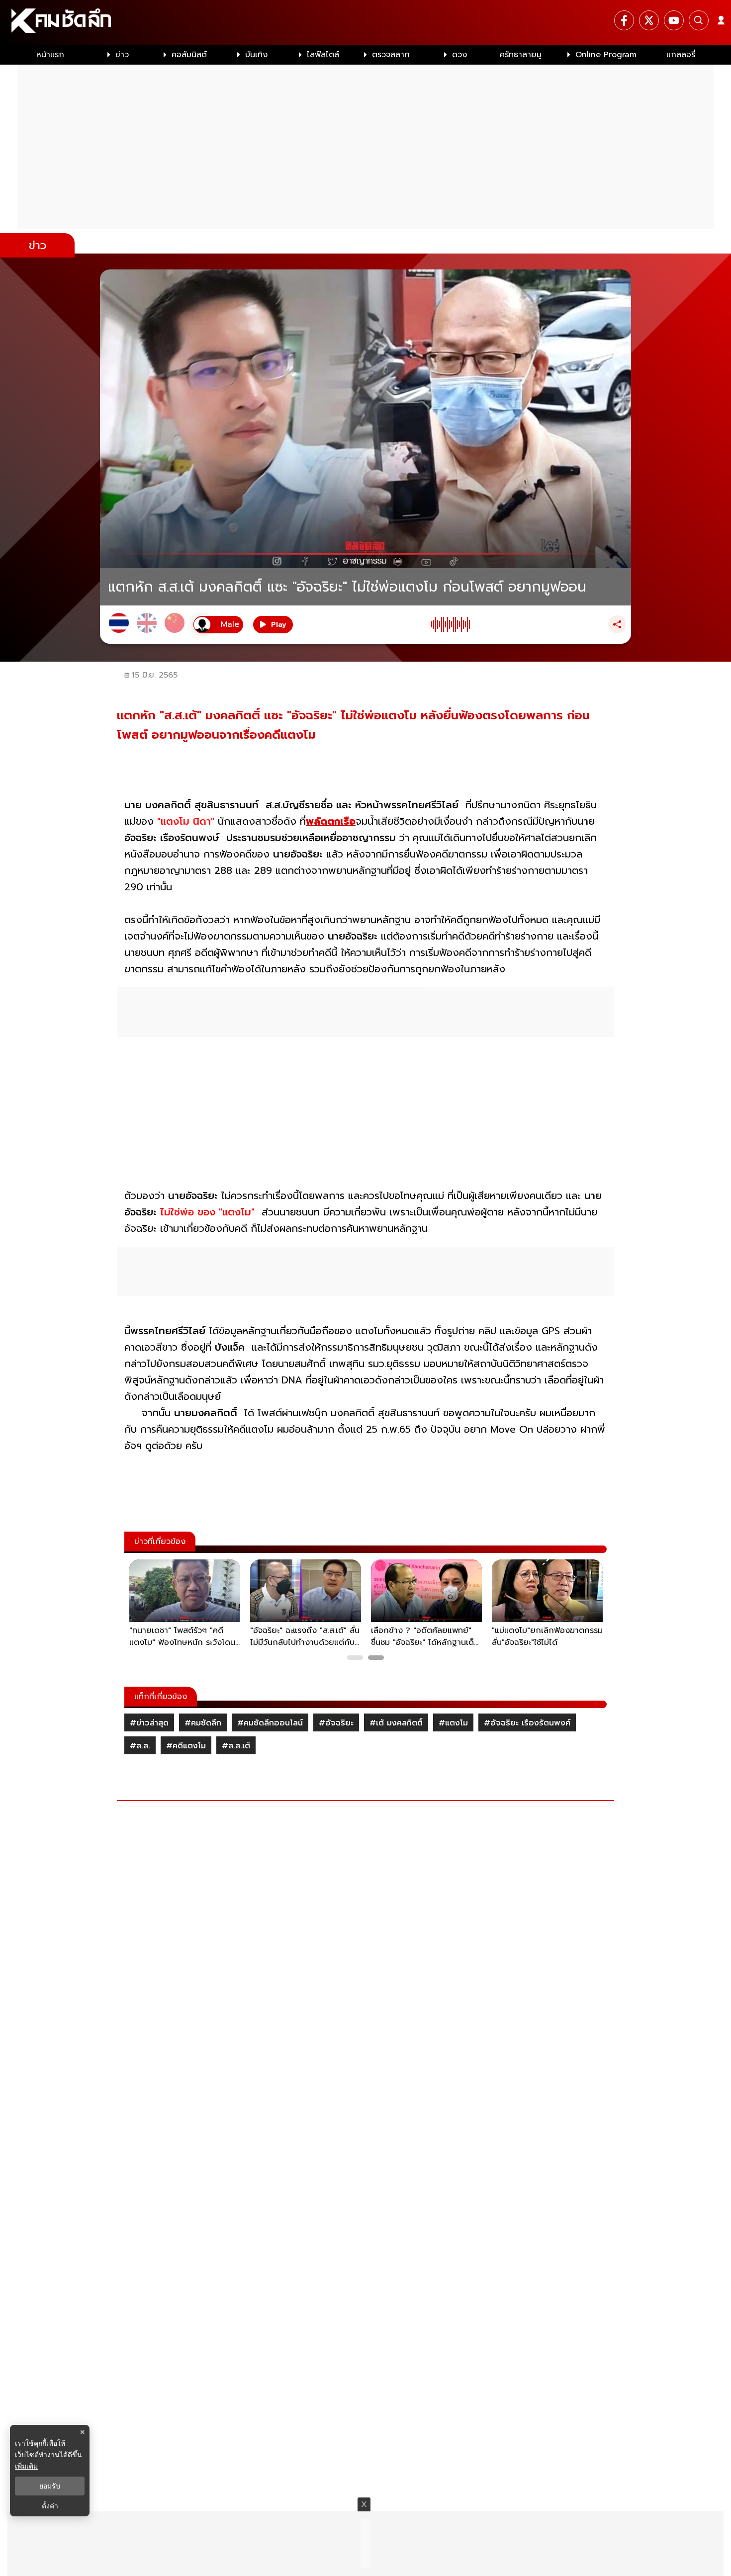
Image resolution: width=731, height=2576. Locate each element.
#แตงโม (453, 1723)
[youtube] (674, 20)
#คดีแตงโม (186, 1746)
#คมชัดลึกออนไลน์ (270, 1723)
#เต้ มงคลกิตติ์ (396, 1723)
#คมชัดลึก (203, 1723)
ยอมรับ (50, 2486)
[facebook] (624, 20)
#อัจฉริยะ (336, 1723)
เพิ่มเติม (26, 2466)
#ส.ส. (140, 1746)
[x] (649, 20)
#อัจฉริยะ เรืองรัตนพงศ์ (527, 1723)
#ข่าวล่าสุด (149, 1723)
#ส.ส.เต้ (236, 1746)
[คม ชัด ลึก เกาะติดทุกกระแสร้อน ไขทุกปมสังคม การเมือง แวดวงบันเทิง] (365, 22)
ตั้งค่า (50, 2506)
